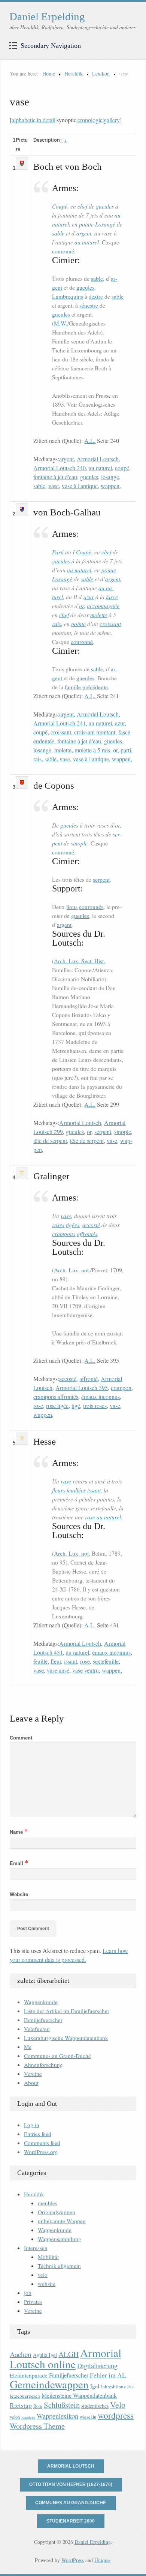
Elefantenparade (29, 2375)
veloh (15, 2417)
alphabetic (24, 120)
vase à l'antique (80, 486)
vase (54, 486)
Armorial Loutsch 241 (60, 723)
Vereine (33, 2074)
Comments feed (42, 2143)
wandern (28, 2417)
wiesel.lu (88, 2417)
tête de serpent (50, 1141)
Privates (33, 2302)
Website (19, 1894)
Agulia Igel (45, 2355)
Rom (38, 2406)
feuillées (76, 1490)
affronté (89, 1379)
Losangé (105, 224)
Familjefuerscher (43, 2020)
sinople (79, 843)
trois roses (95, 1406)
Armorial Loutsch (98, 459)
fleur (56, 1661)
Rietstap (21, 2405)
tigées (73, 1225)
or (81, 606)
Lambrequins (68, 296)
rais (57, 624)
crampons (64, 1234)
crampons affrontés (56, 1397)
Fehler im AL (108, 2375)
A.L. (90, 440)
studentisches (95, 2406)
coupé (122, 468)
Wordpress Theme (37, 2426)
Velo (118, 2405)
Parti (58, 552)
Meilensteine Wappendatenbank (79, 2395)
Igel (95, 2386)
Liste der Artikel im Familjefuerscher (67, 2011)
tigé (76, 1406)
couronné (63, 251)
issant (94, 1490)
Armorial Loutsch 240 (60, 468)
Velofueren (37, 2029)
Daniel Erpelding (47, 16)
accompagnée (103, 606)
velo (43, 2275)
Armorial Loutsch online (66, 2358)
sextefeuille (106, 1661)
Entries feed (38, 2134)
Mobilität (48, 2257)
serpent (101, 879)
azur (89, 597)
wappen (110, 486)
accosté (91, 1225)
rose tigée (57, 1406)
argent (84, 233)
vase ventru (86, 1670)
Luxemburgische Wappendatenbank (66, 2038)
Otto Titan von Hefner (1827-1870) (71, 2484)
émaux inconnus (101, 1397)
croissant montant (95, 732)
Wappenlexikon (57, 2416)
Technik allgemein (59, 2266)
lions (72, 907)
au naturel (87, 242)
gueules (105, 206)
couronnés (91, 907)
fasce (112, 597)
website (47, 2284)
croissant (110, 624)
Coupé (60, 206)
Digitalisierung (97, 2366)
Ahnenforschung (43, 2065)
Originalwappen (57, 2212)
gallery (112, 120)
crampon (121, 1388)
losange (110, 477)
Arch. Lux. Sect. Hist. (80, 961)
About (31, 2083)
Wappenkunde (41, 2002)
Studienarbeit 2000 (71, 2521)
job (28, 2293)
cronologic (90, 120)
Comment (21, 1738)
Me (28, 2047)
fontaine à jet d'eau (55, 477)
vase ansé (58, 1670)
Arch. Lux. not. (72, 1270)
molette (99, 615)
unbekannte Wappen (62, 2221)
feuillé (40, 1661)
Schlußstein (62, 2405)
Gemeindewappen (49, 2384)
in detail (46, 120)
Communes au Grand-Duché (57, 2056)
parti (126, 750)
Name (19, 1832)
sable (58, 233)
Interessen (36, 2248)
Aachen (21, 2354)
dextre (96, 296)
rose (38, 1406)
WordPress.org (41, 2152)
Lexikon (101, 73)
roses (58, 1225)
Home (49, 73)
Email (19, 1863)
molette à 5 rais (92, 750)
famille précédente (86, 687)
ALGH (69, 2354)
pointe (86, 224)
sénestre (89, 305)
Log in (32, 2125)
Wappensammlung (60, 2239)
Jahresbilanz (113, 2387)
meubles (48, 2203)
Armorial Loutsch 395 (82, 1388)
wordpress (116, 2415)
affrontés (87, 1234)
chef (82, 206)
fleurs (59, 1490)
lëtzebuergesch (25, 2396)
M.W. (61, 323)
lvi (130, 2386)
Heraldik (74, 73)
